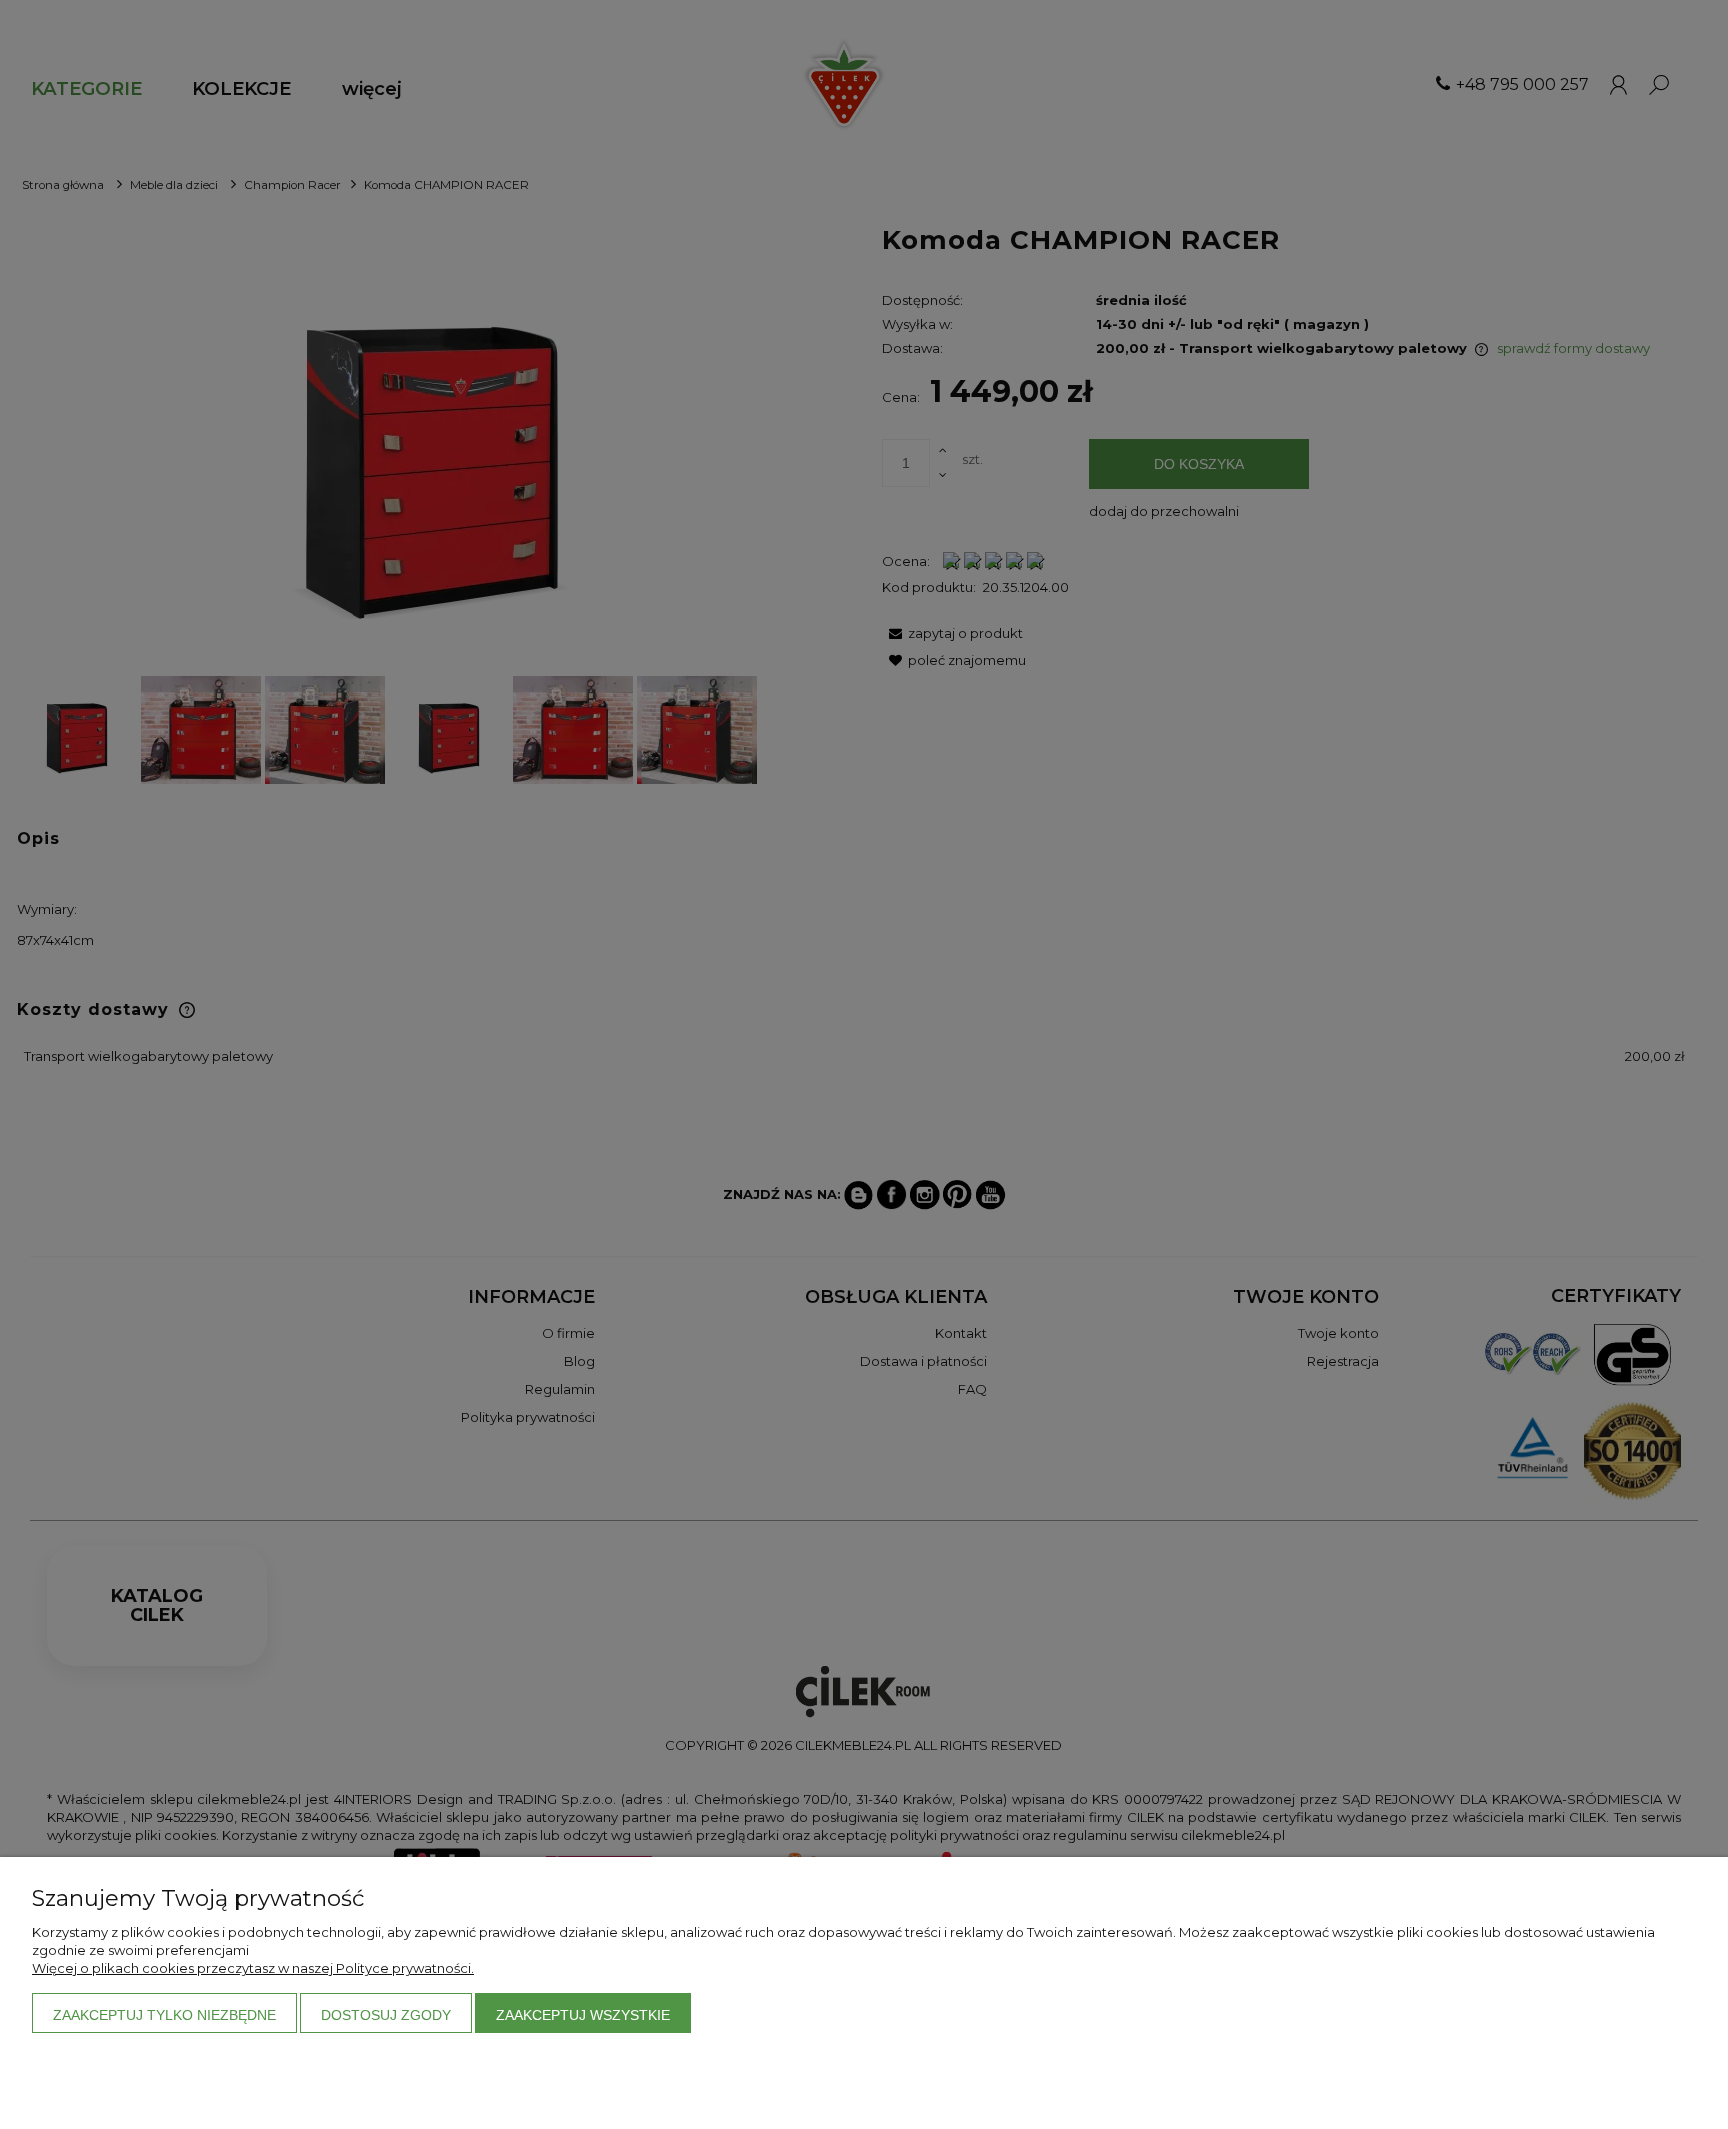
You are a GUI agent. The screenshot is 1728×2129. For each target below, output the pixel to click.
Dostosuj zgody (386, 2015)
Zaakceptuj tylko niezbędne (164, 2015)
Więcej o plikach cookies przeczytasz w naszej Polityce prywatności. (253, 1968)
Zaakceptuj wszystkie (583, 2015)
